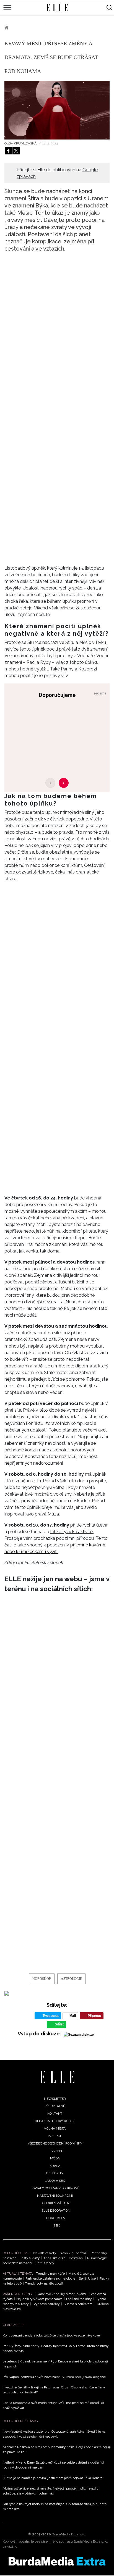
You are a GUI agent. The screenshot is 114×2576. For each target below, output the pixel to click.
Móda (55, 2158)
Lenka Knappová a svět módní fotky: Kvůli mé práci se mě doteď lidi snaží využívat (53, 2405)
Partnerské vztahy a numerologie (50, 2278)
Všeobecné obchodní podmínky (55, 2143)
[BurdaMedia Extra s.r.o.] (57, 2561)
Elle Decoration (56, 2211)
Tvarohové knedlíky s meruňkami (61, 2294)
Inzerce (55, 2136)
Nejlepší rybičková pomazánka (39, 2299)
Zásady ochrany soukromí (55, 2188)
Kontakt (55, 2114)
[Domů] (57, 2077)
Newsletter (55, 2099)
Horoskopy (27, 28)
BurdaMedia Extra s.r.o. (69, 2534)
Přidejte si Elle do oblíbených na (57, 173)
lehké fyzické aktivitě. (72, 1532)
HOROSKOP (42, 1979)
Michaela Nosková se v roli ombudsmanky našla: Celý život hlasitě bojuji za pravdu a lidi (57, 2449)
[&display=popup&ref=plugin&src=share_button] (8, 151)
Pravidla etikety (45, 2253)
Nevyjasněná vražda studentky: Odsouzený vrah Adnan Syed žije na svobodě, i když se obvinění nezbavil (54, 2434)
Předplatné (55, 2106)
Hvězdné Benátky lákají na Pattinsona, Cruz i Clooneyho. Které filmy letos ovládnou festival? (54, 2390)
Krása (55, 2166)
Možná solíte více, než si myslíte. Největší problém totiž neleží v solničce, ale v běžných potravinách (50, 2491)
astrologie (71, 1979)
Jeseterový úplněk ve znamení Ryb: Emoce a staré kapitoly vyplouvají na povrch (55, 2364)
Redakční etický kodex (55, 2121)
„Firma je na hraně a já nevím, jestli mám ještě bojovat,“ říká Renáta (53, 2478)
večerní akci (94, 1430)
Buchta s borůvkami (78, 2304)
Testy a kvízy (30, 2258)
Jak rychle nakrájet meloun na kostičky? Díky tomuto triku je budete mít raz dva (55, 2506)
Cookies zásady (56, 2203)
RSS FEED (56, 2151)
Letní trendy (45, 2263)
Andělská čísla (54, 2258)
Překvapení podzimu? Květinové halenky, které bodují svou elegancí (54, 2377)
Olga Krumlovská (21, 143)
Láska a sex (55, 2181)
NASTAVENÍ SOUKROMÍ (55, 2196)
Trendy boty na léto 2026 (44, 2283)
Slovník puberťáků (73, 2253)
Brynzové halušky (46, 2304)
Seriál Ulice (87, 2278)
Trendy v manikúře (50, 2274)
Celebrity (55, 2173)
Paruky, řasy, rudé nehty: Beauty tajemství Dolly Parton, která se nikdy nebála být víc (56, 2348)
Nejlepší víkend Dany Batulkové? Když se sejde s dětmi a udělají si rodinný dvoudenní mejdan (53, 2465)
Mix (57, 2225)
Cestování (76, 2258)
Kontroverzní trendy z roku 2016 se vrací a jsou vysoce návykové (51, 2335)
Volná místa (55, 2128)
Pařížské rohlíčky (79, 2299)
